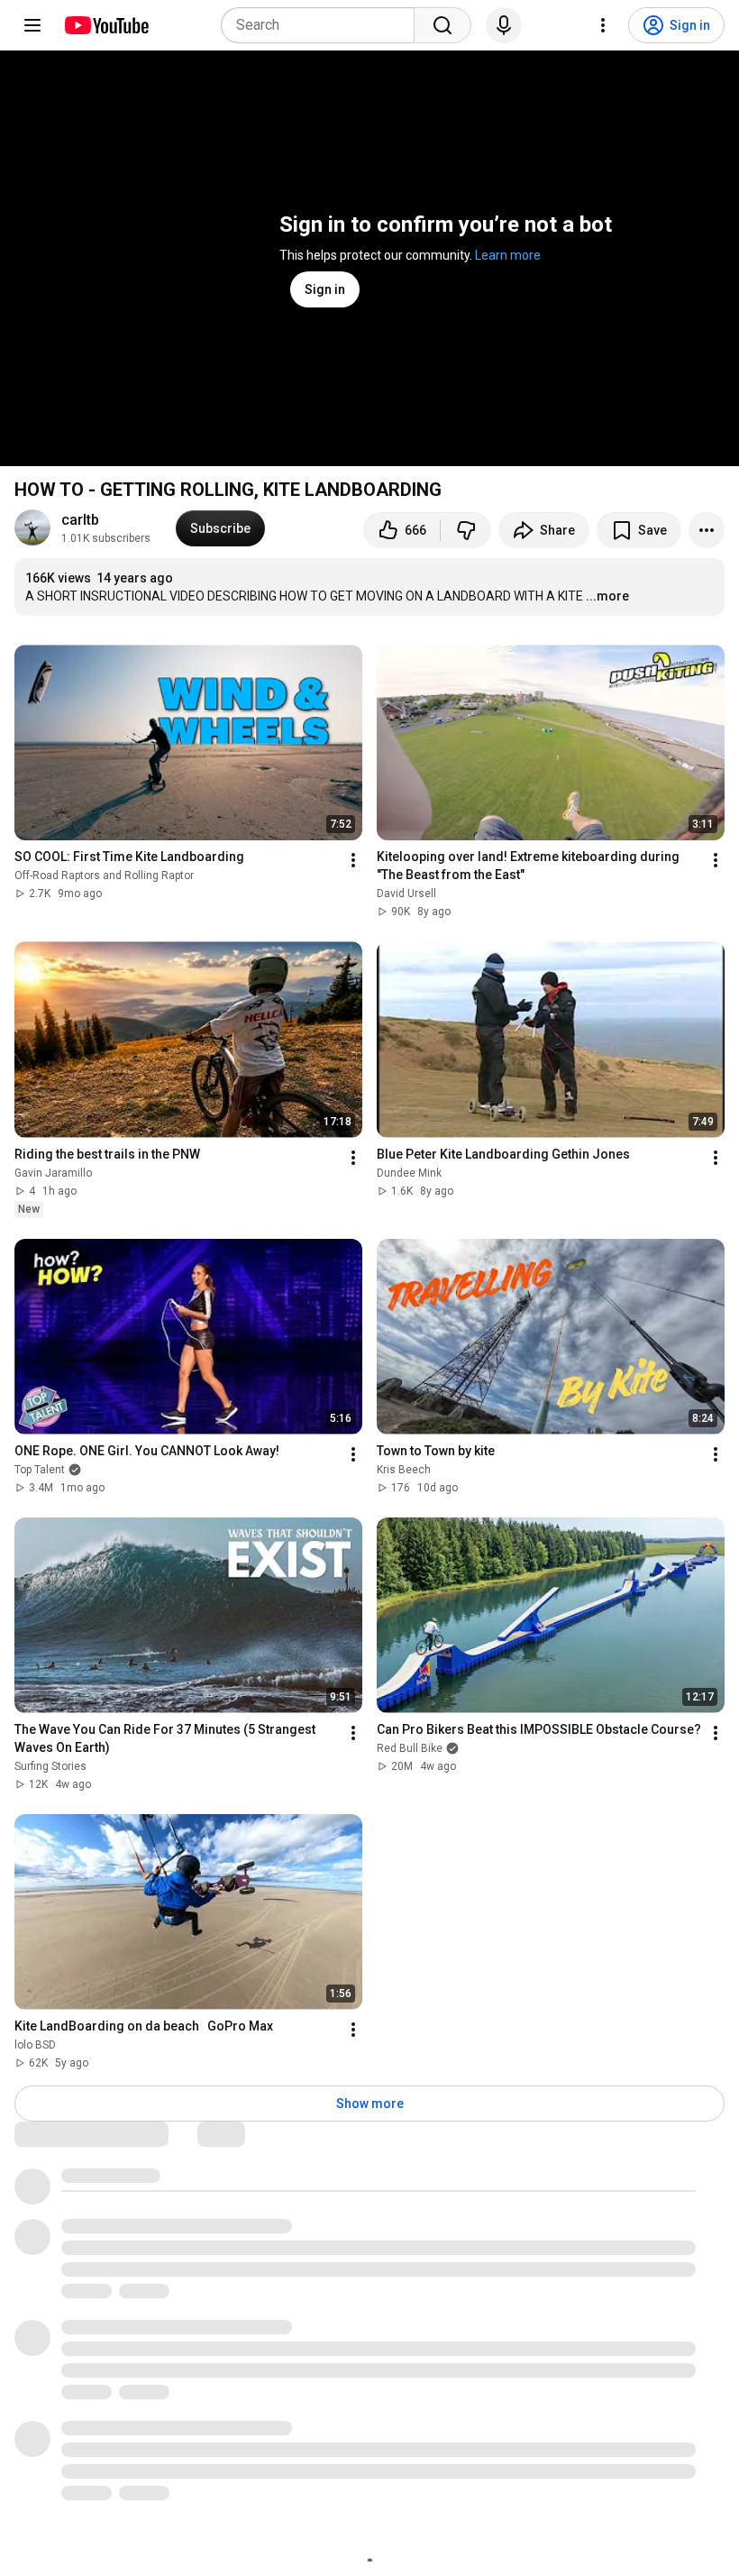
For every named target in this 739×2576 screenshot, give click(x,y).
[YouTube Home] (106, 25)
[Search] (442, 25)
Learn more (508, 255)
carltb (80, 520)
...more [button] (607, 596)
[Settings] (603, 25)
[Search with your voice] (504, 25)
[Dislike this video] (466, 530)
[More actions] (707, 530)
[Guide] (32, 25)
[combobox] (323, 25)
